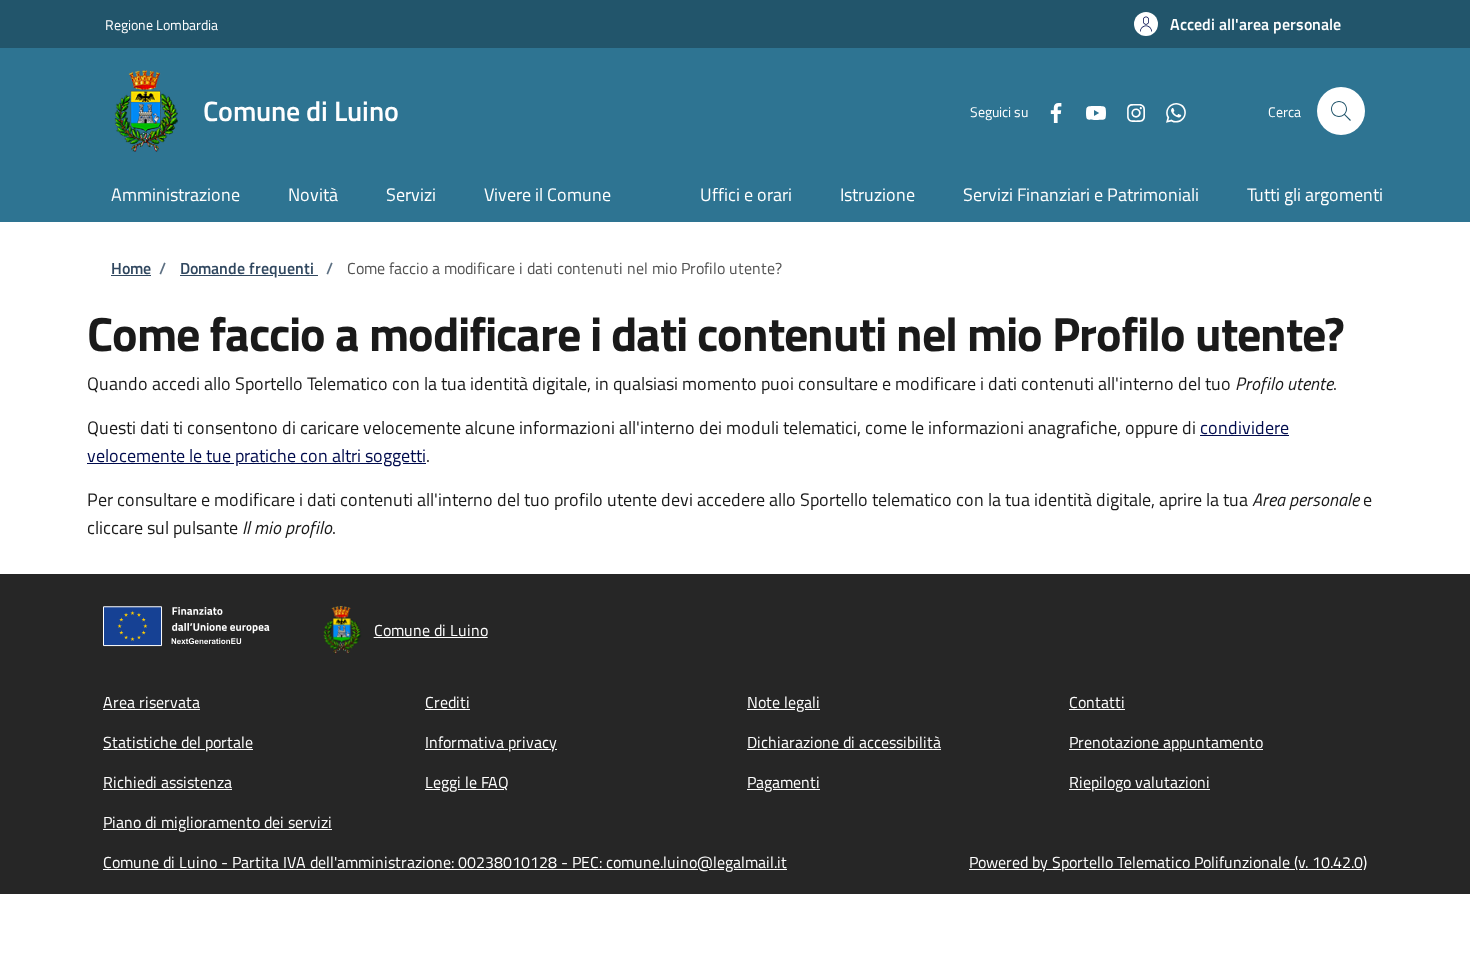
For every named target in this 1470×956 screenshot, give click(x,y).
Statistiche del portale (178, 742)
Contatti (1097, 702)
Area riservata (151, 702)
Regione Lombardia (161, 24)
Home (131, 268)
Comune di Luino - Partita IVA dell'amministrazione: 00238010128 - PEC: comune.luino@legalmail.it (445, 862)
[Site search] (1341, 111)
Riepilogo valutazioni (1139, 782)
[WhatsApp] (1168, 110)
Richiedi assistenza (167, 782)
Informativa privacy (491, 742)
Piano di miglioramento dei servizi (217, 822)
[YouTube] (1088, 110)
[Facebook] (1048, 110)
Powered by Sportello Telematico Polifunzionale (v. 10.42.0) (1168, 862)
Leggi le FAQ (467, 782)
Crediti (447, 702)
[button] (1237, 24)
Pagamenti (783, 782)
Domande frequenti (249, 268)
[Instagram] (1128, 110)
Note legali (783, 702)
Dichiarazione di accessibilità (844, 742)
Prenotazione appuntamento (1166, 742)
